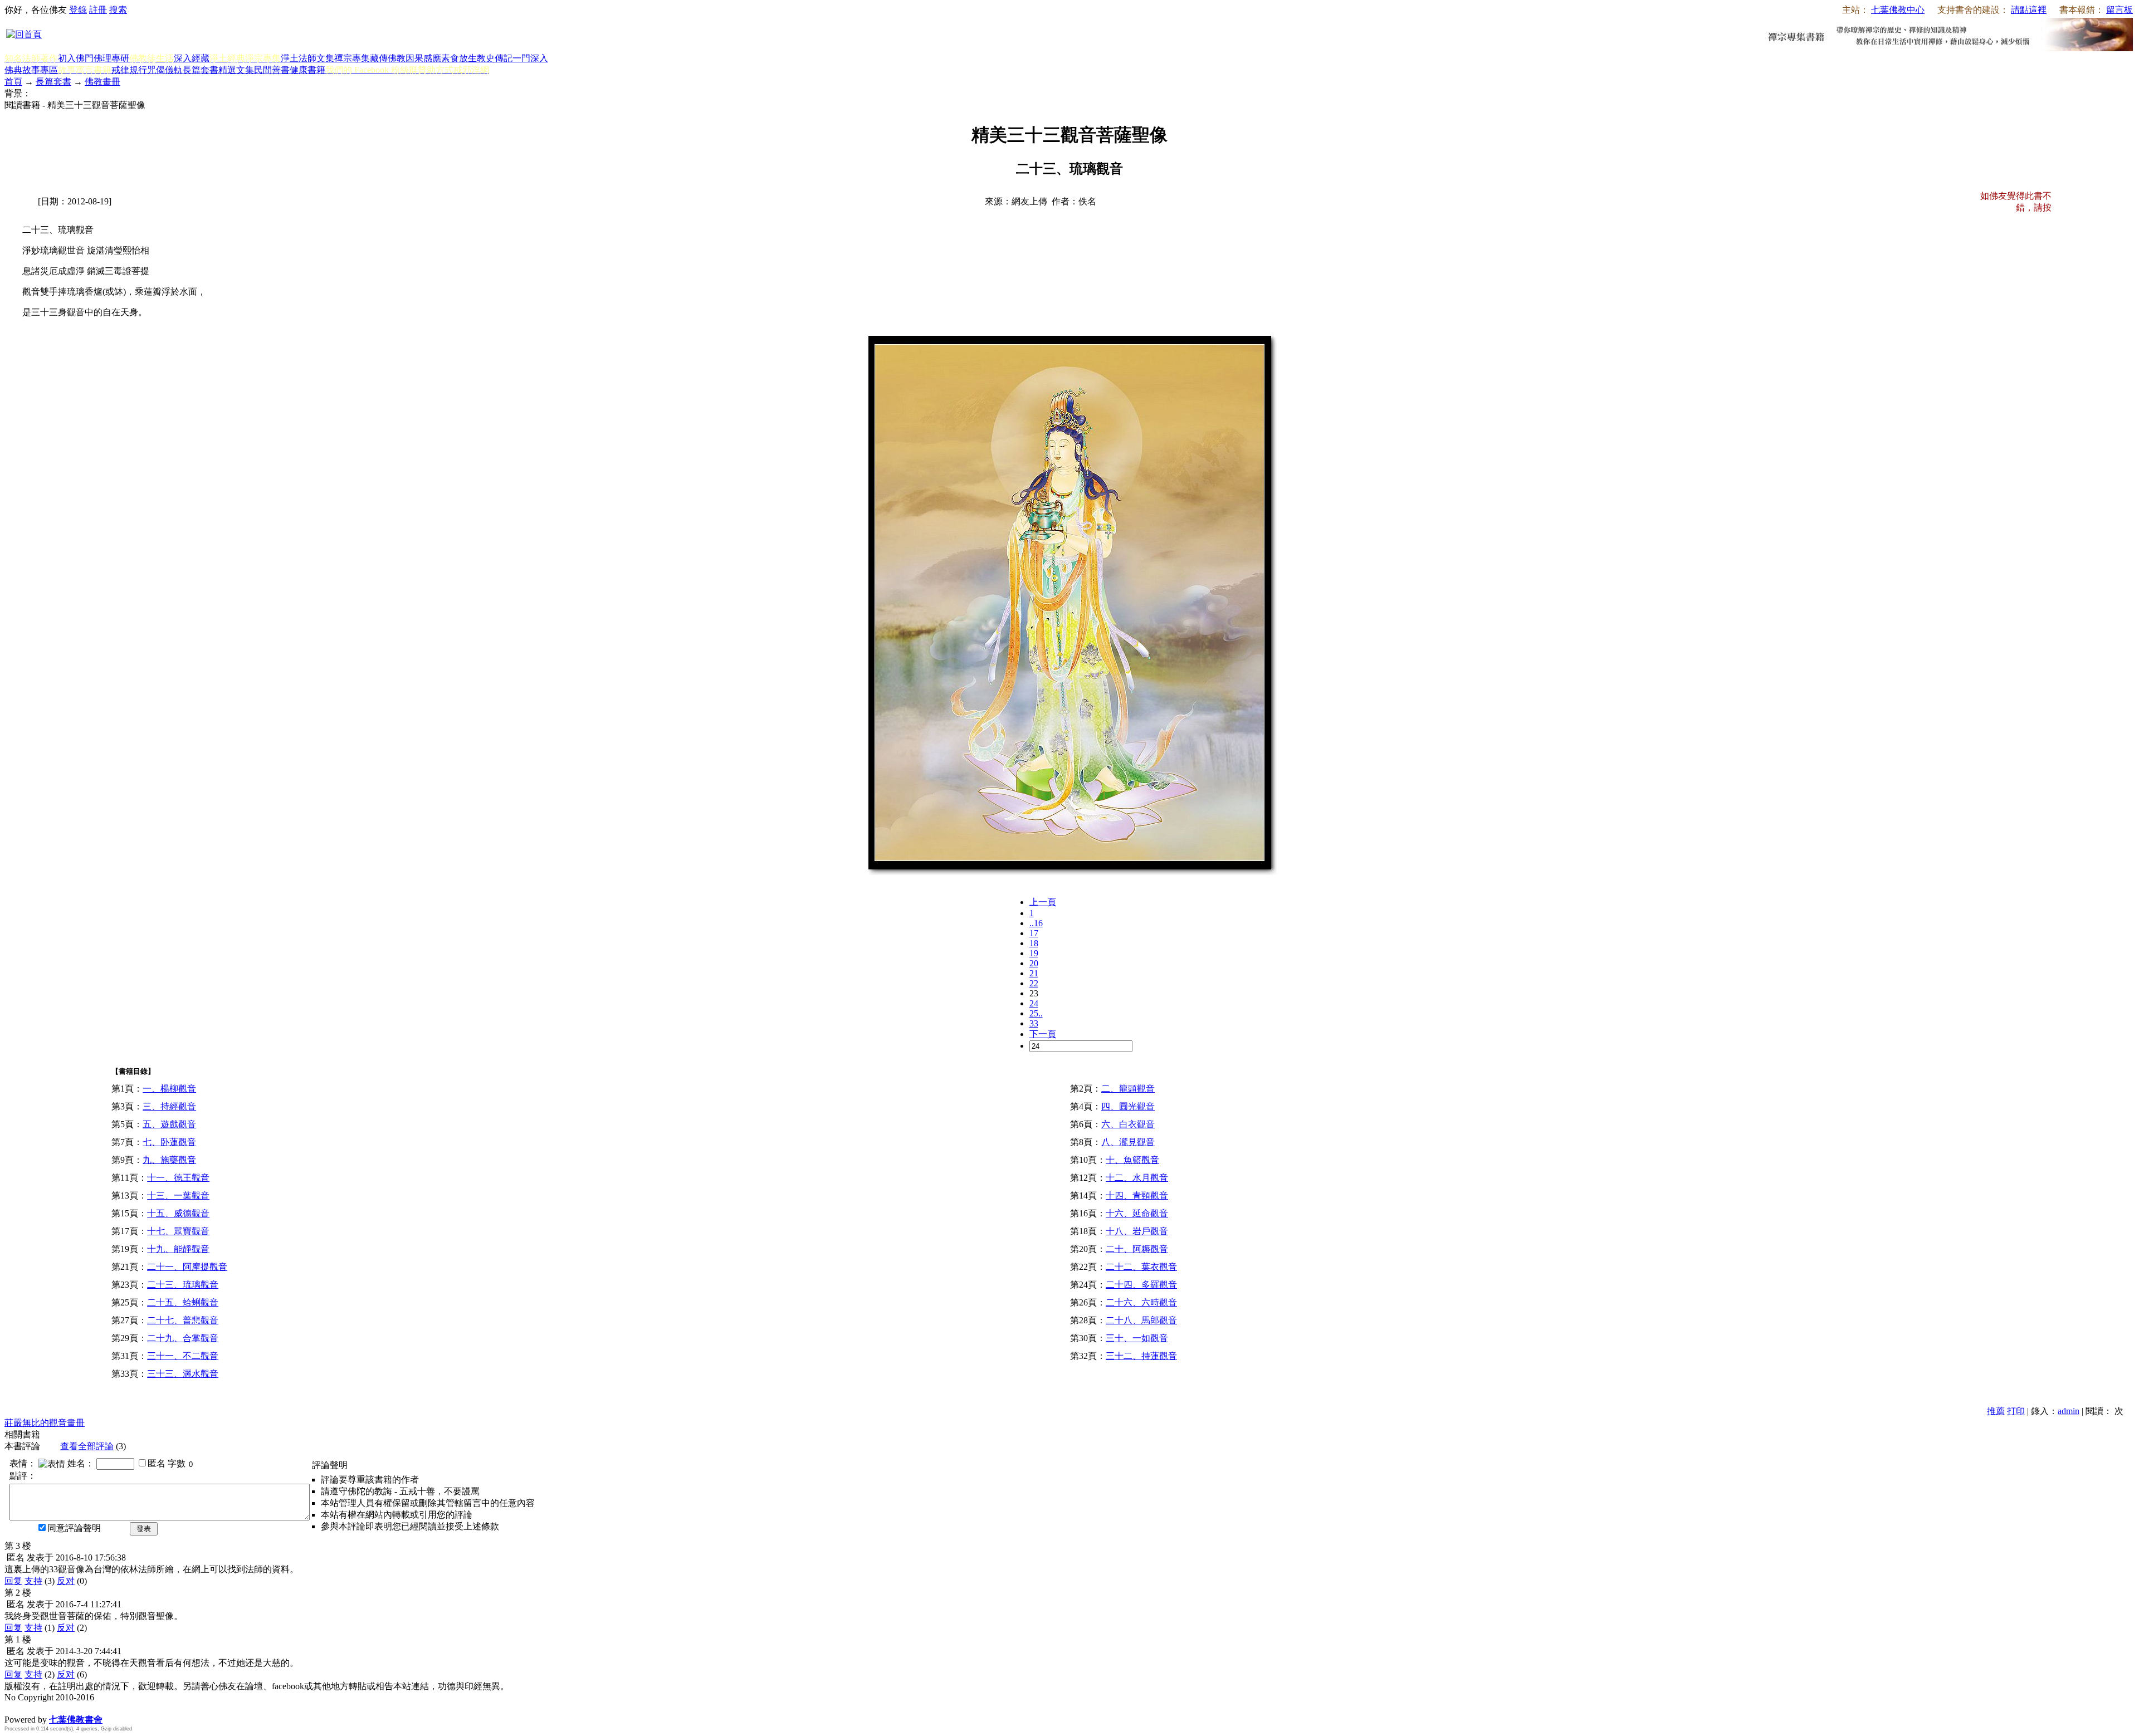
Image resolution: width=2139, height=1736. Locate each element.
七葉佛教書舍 (76, 1720)
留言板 (2120, 10)
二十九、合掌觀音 (183, 1338)
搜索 (118, 10)
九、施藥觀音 (169, 1160)
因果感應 (423, 58)
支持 (33, 1581)
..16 (1036, 923)
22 (1034, 983)
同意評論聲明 (74, 1528)
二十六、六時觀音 (1141, 1302)
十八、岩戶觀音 (1137, 1231)
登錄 (78, 10)
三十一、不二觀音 (183, 1356)
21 (1034, 973)
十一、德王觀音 (178, 1178)
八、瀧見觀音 (1128, 1142)
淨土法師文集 (307, 58)
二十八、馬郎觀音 (1141, 1320)
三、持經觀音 (169, 1106)
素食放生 (459, 58)
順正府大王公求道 (60, 1708)
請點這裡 (2029, 10)
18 (1034, 943)
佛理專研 (111, 58)
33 (1034, 1023)
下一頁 (1043, 1034)
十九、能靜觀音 (178, 1249)
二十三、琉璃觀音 (183, 1285)
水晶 (13, 1708)
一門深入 (530, 58)
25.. (1036, 1013)
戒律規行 (129, 70)
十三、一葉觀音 (178, 1195)
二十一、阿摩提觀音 (187, 1267)
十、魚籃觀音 (1132, 1160)
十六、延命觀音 (1137, 1213)
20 (1034, 963)
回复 (13, 1581)
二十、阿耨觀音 (1137, 1249)
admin (2069, 1411)
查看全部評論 (87, 1446)
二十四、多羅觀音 (1141, 1285)
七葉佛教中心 (1898, 10)
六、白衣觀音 (1128, 1124)
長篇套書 (201, 70)
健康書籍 (307, 70)
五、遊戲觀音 (169, 1124)
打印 (2016, 1411)
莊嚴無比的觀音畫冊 (45, 1423)
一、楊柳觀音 (169, 1089)
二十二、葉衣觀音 (1141, 1267)
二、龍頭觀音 (1128, 1089)
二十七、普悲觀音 (183, 1320)
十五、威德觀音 (178, 1213)
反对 (66, 1581)
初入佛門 (76, 58)
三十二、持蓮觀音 (1141, 1356)
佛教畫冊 (102, 82)
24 (1034, 1003)
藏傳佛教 (388, 58)
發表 (144, 1529)
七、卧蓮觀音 (169, 1142)
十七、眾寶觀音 (178, 1231)
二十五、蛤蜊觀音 (183, 1302)
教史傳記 (495, 58)
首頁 (13, 82)
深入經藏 (192, 58)
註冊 (98, 10)
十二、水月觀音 (1137, 1178)
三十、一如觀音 (1137, 1338)
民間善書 (272, 70)
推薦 (1996, 1411)
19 (1034, 953)
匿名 (157, 1463)
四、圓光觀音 (1128, 1106)
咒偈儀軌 (165, 70)
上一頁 (1043, 902)
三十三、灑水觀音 (183, 1374)
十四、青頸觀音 (1137, 1195)
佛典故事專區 (31, 70)
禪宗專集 (352, 58)
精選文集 (236, 70)
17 (1034, 933)
